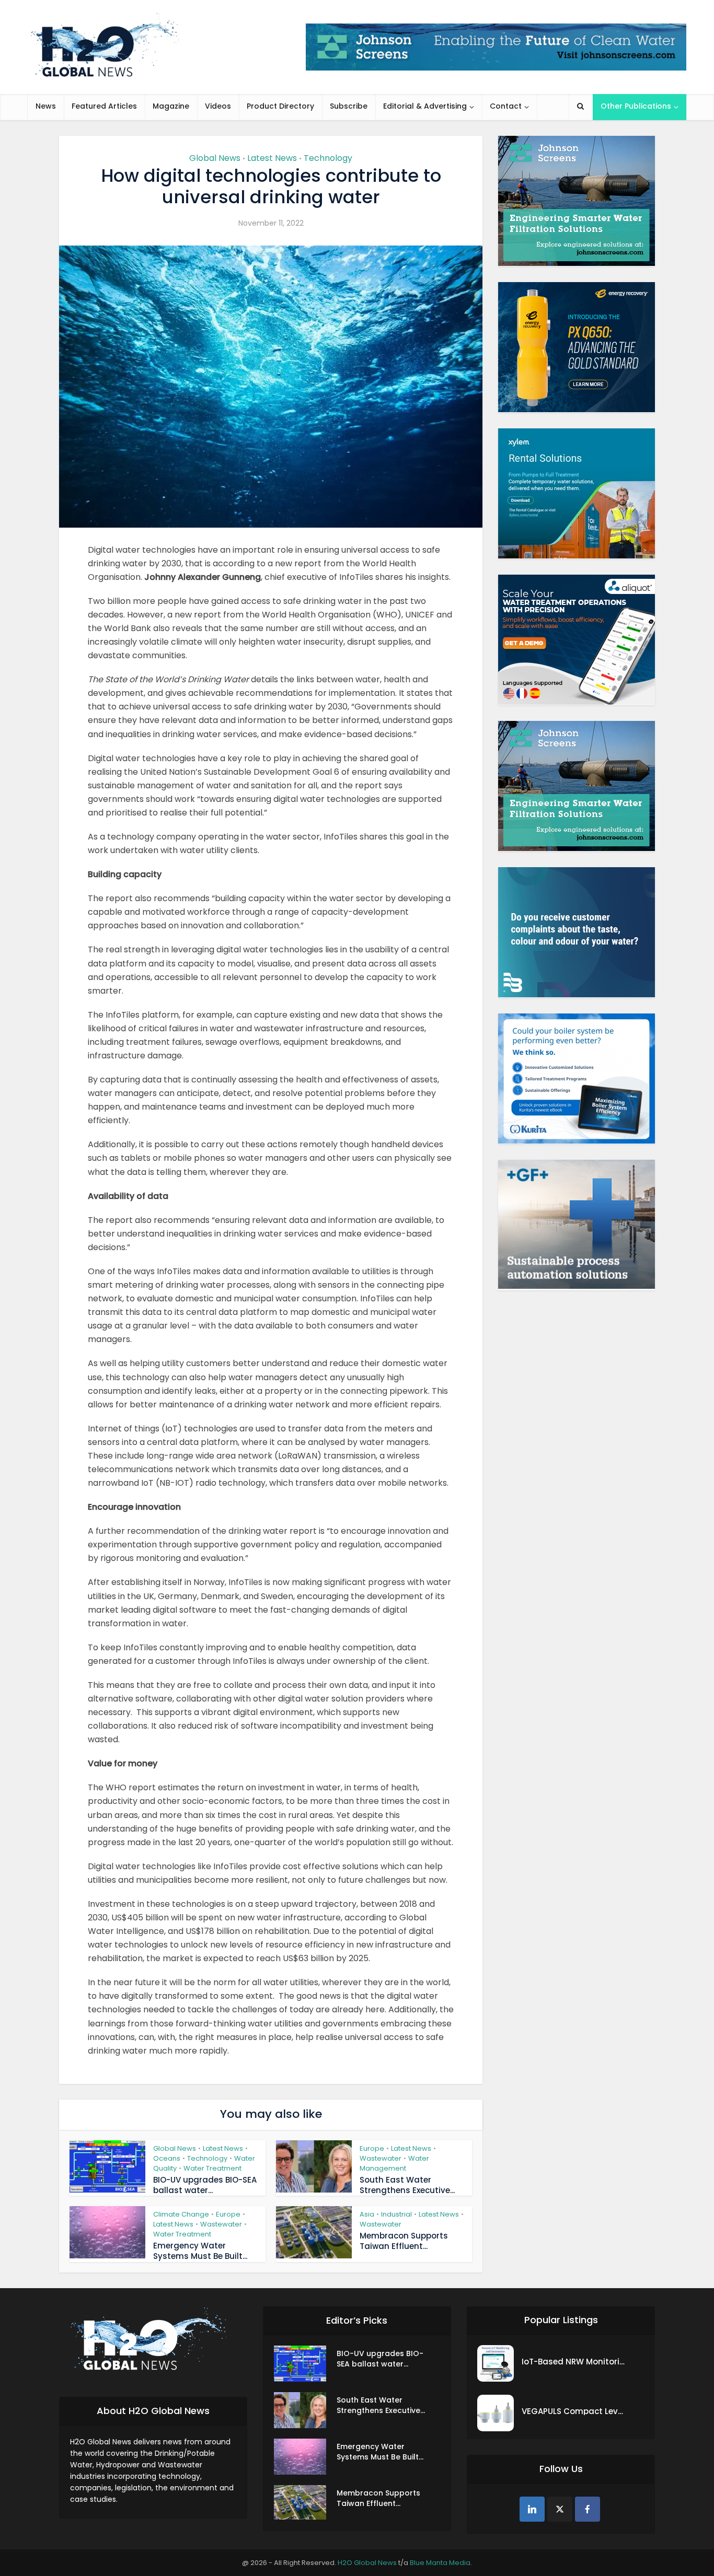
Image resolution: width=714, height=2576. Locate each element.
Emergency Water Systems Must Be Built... (200, 2251)
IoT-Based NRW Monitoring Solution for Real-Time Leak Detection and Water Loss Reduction (574, 2362)
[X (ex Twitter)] (560, 2509)
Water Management (394, 2163)
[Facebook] (588, 2509)
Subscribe (349, 106)
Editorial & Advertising (425, 106)
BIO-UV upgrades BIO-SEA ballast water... (205, 2185)
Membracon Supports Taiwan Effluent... (404, 2241)
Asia (367, 2214)
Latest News (272, 158)
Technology (328, 158)
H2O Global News (367, 2563)
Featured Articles (104, 106)
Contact (506, 106)
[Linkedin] (532, 2509)
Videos (218, 106)
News (46, 106)
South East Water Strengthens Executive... (407, 2185)
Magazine (171, 106)
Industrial (396, 2214)
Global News (215, 158)
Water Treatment (212, 2168)
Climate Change (181, 2214)
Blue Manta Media (440, 2563)
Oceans (167, 2158)
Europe (372, 2148)
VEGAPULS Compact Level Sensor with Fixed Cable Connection (574, 2411)
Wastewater (381, 2158)
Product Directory (280, 106)
